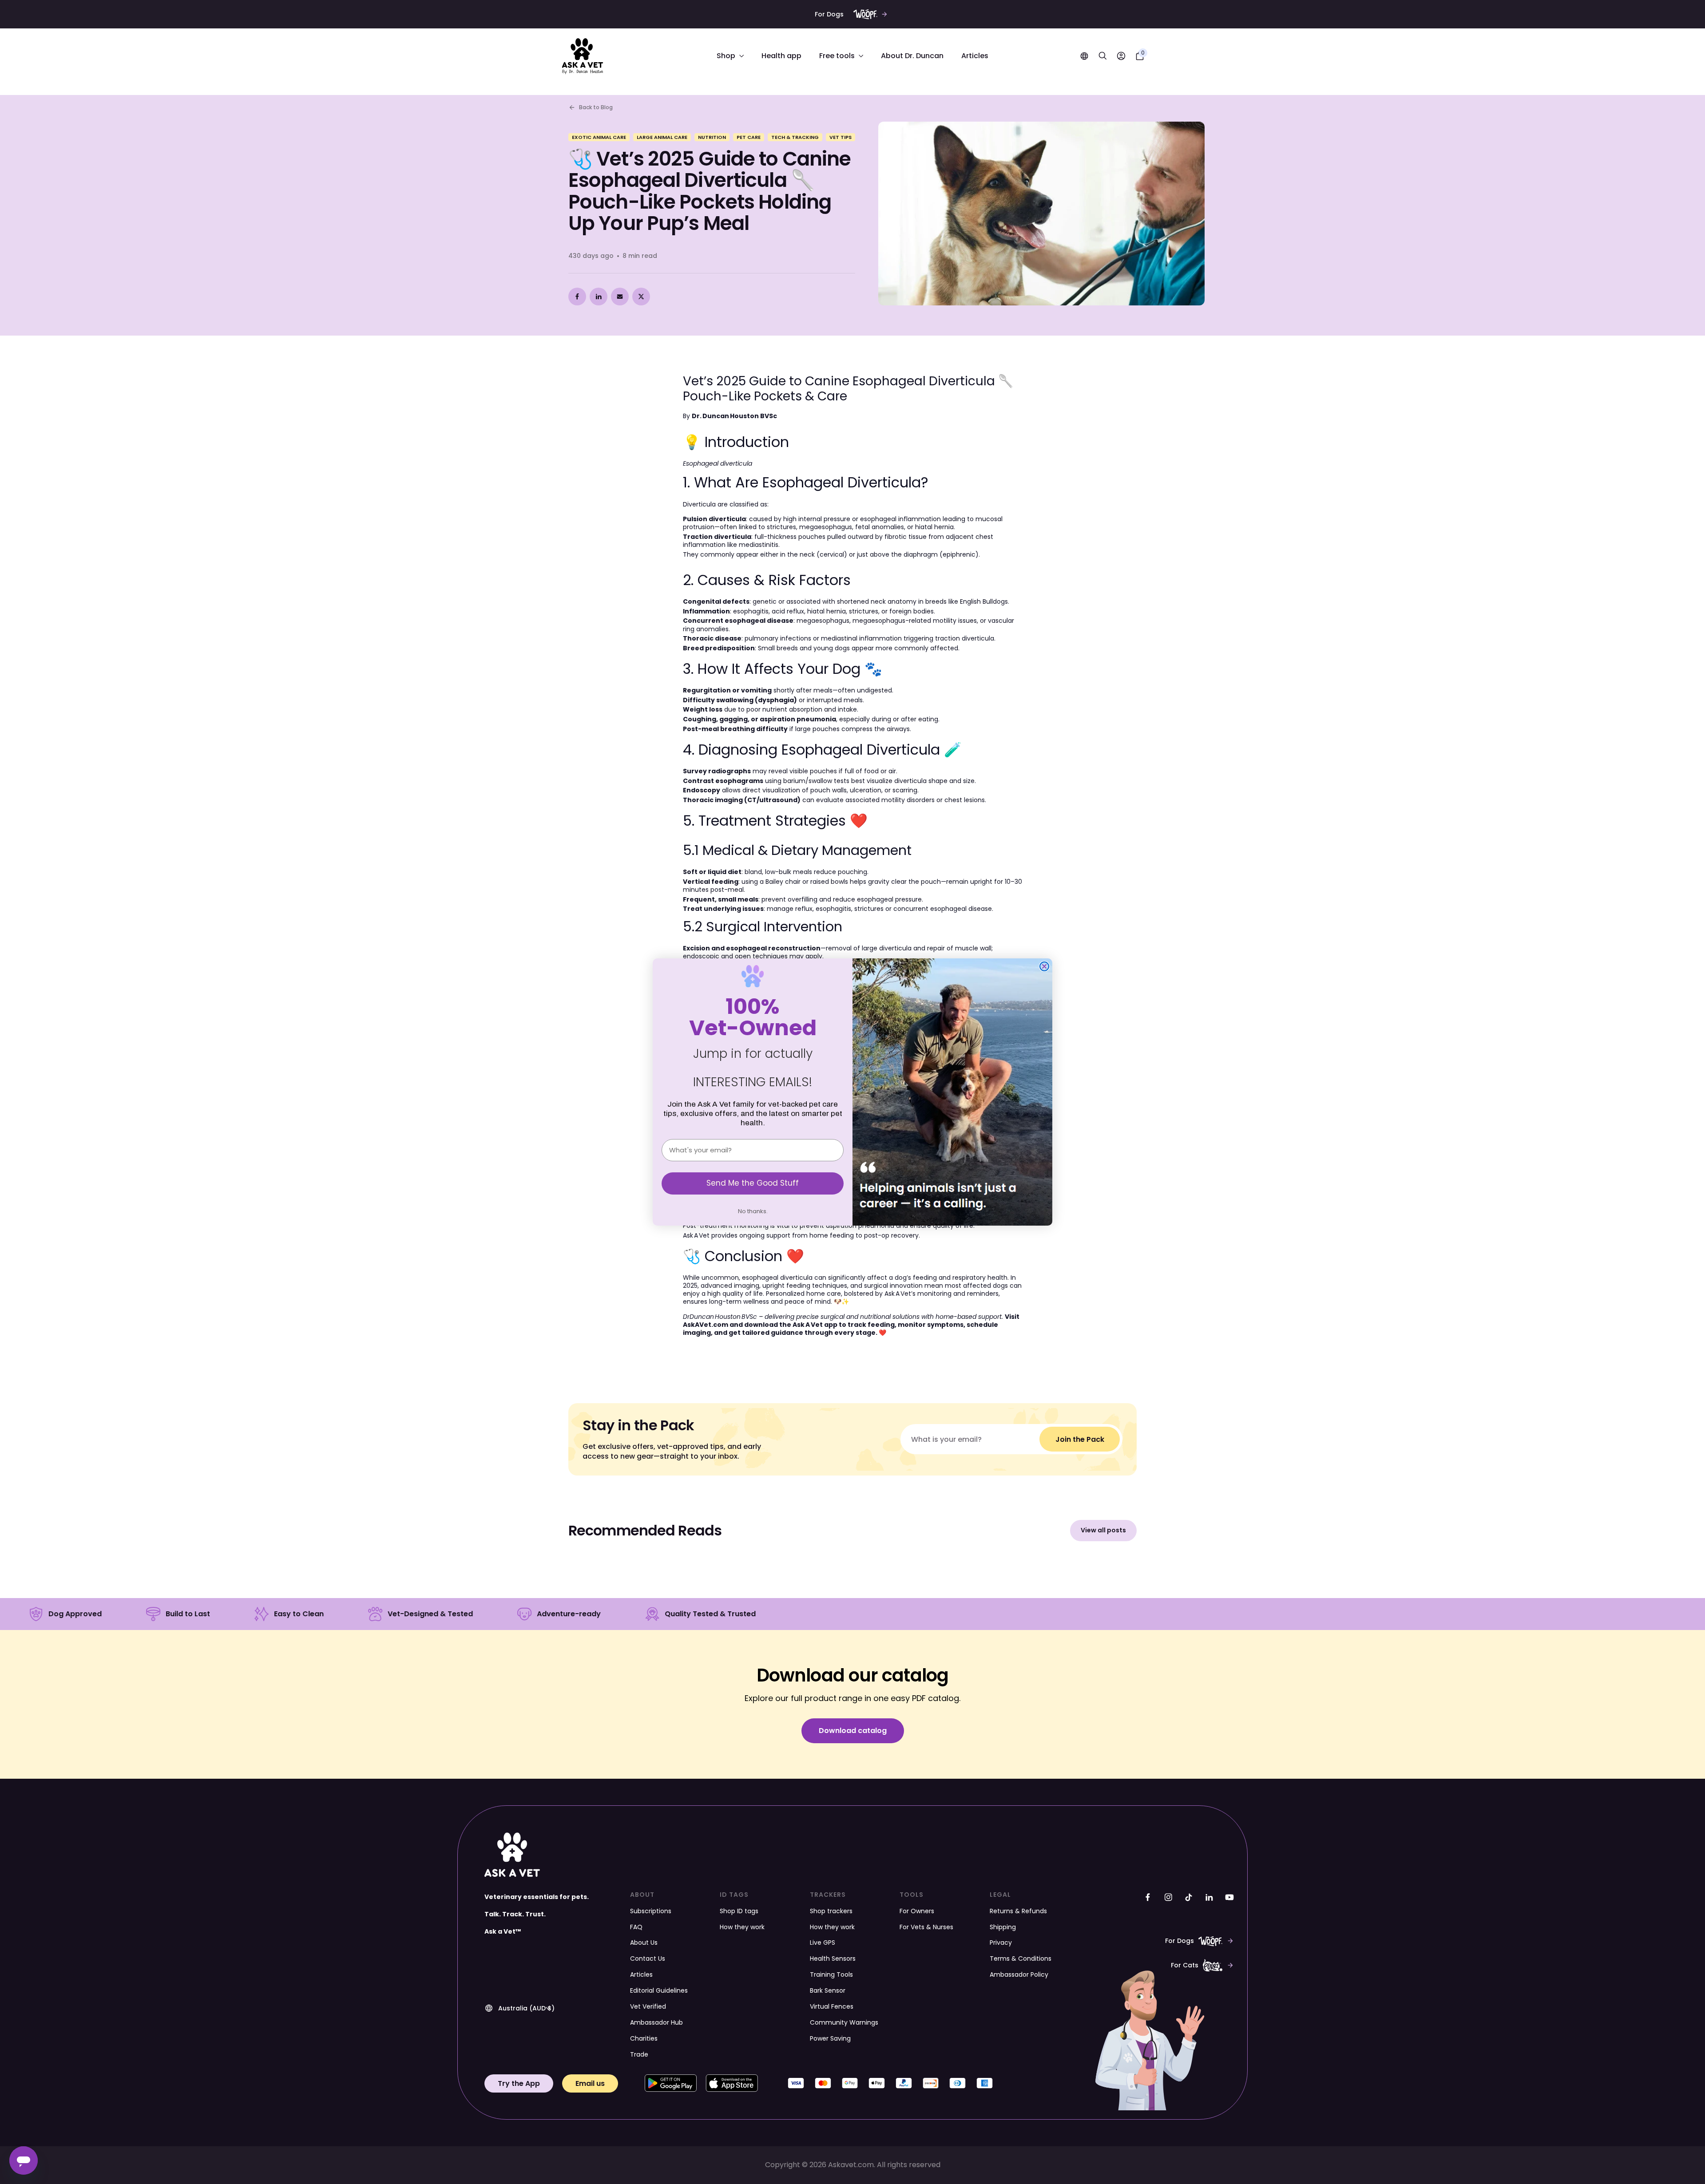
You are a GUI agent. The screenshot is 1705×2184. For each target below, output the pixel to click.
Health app (781, 56)
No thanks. (753, 1211)
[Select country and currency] (1084, 56)
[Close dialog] (1044, 966)
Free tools (838, 56)
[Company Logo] (583, 56)
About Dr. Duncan (912, 56)
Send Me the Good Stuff (753, 1183)
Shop (727, 56)
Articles (975, 56)
